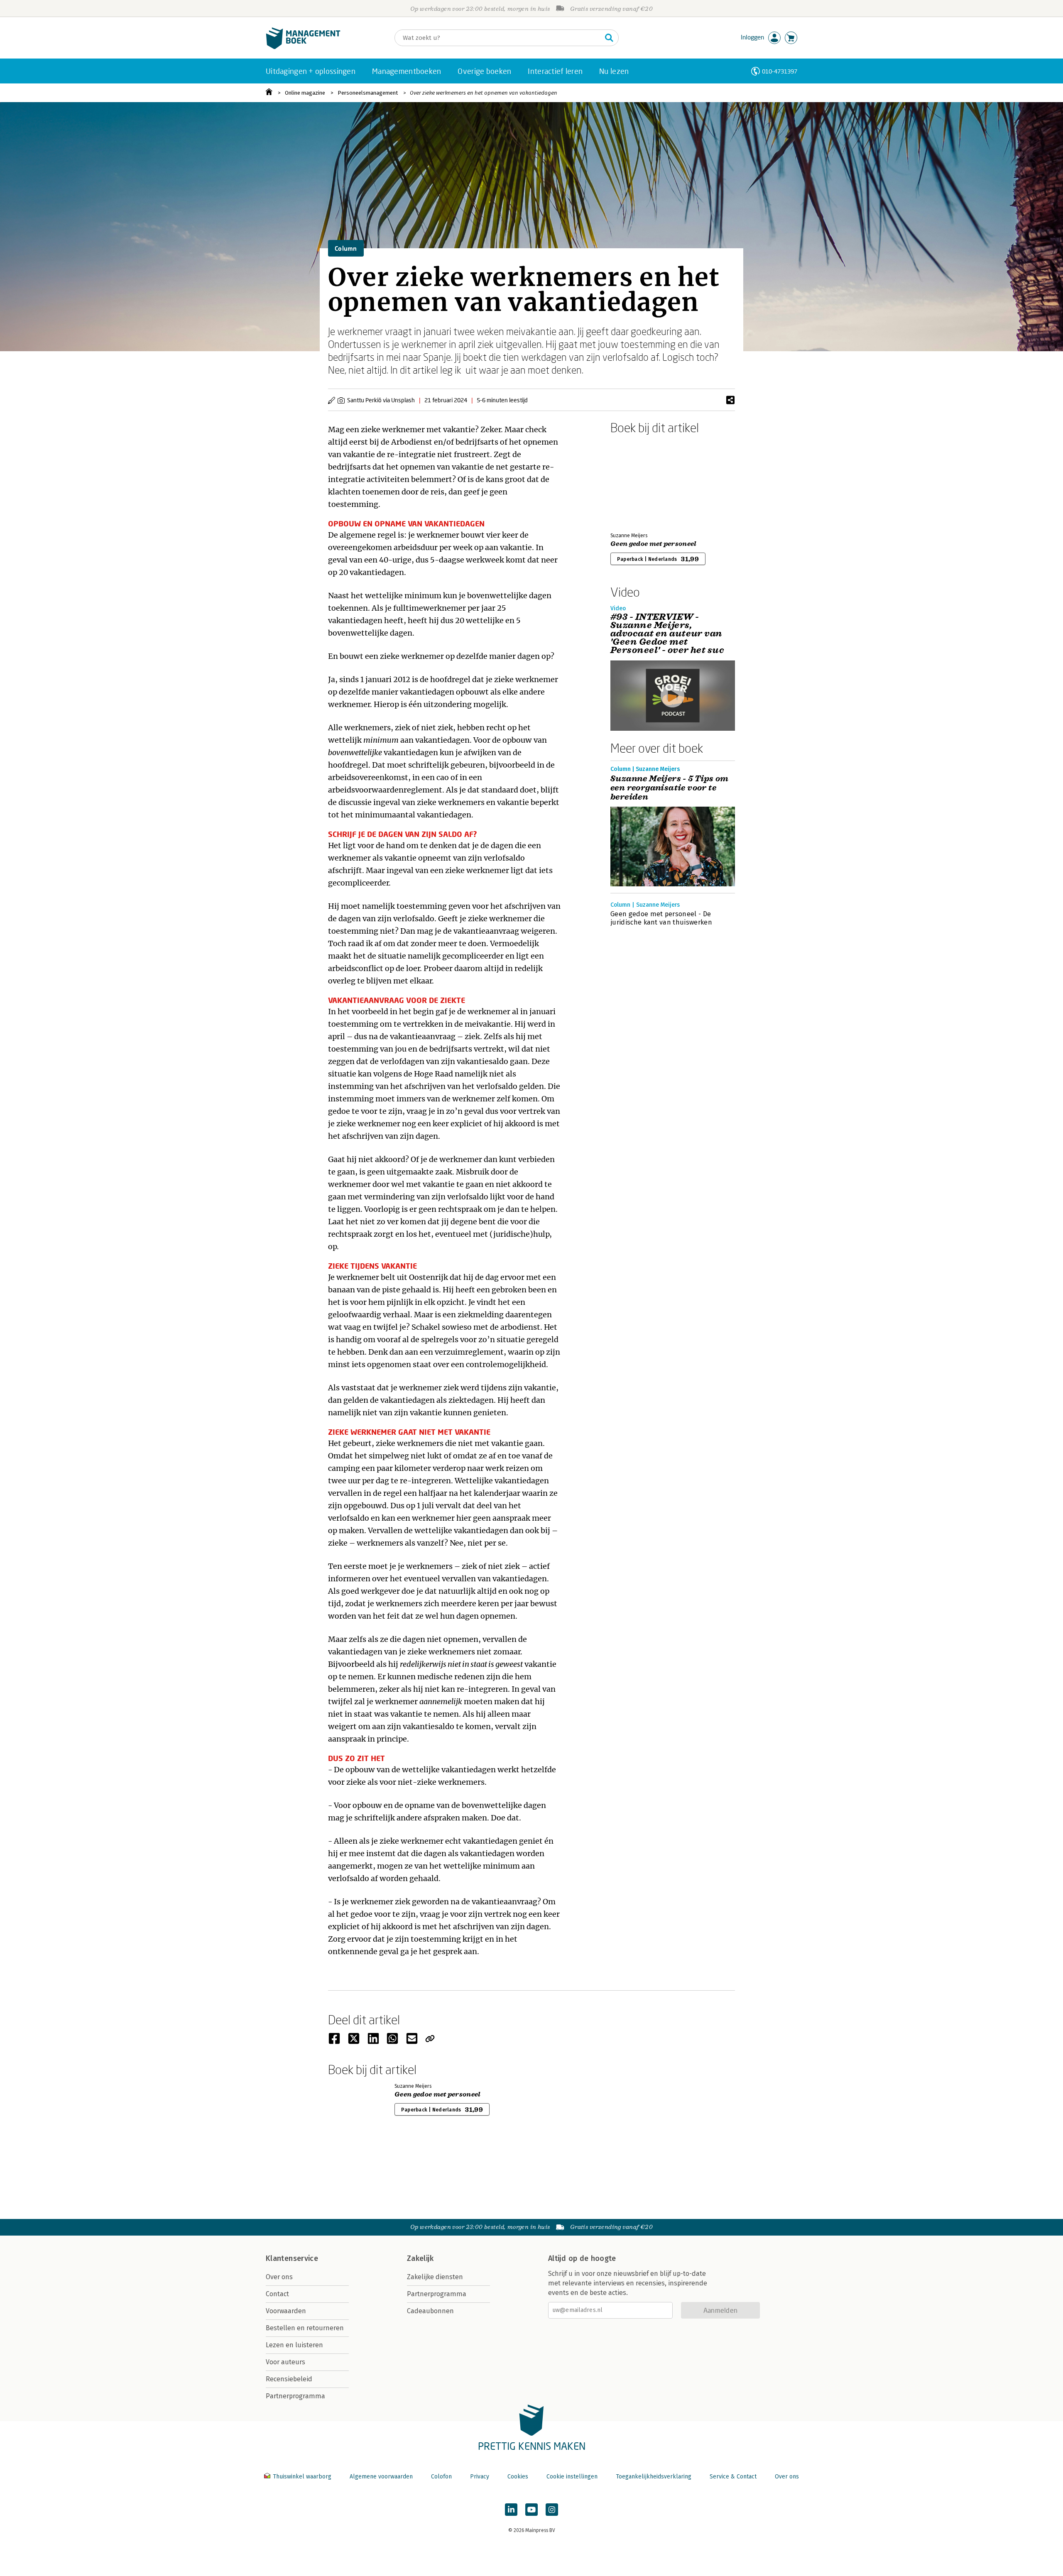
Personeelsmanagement (368, 93)
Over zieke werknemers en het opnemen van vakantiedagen (484, 93)
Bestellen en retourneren (305, 2328)
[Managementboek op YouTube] (531, 2510)
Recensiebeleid (289, 2379)
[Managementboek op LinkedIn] (511, 2510)
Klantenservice (292, 2258)
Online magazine (305, 93)
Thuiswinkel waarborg (302, 2477)
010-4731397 (780, 71)
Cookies (518, 2477)
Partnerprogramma (295, 2396)
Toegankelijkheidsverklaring (654, 2477)
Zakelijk (420, 2258)
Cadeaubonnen (430, 2311)
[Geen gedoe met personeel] (639, 482)
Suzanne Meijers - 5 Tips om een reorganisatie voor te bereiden (670, 788)
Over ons (279, 2277)
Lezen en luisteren (294, 2345)
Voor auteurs (285, 2362)
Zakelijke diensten (435, 2277)
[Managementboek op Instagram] (552, 2510)
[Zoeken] (609, 38)
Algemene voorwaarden (381, 2477)
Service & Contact (733, 2477)
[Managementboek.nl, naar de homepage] (303, 47)
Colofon (441, 2477)
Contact (277, 2294)
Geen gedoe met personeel (654, 544)
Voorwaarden (286, 2311)
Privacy (480, 2477)
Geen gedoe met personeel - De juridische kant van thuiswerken (661, 918)
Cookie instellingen (572, 2477)
